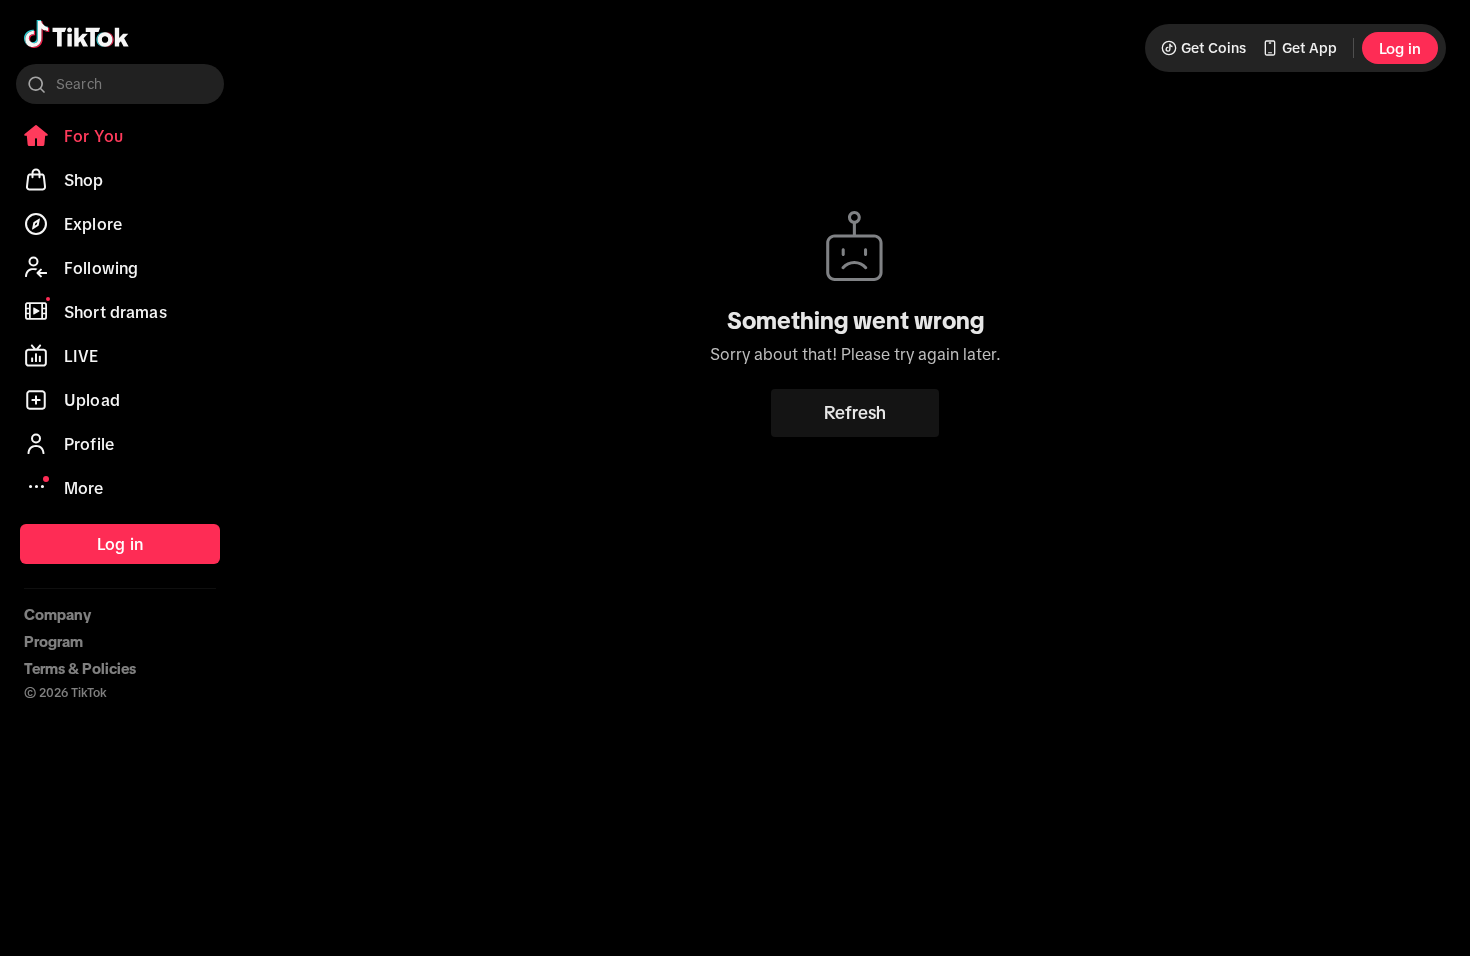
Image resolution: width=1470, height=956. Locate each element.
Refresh (855, 413)
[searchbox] (120, 84)
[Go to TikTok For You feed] (76, 34)
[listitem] (120, 136)
